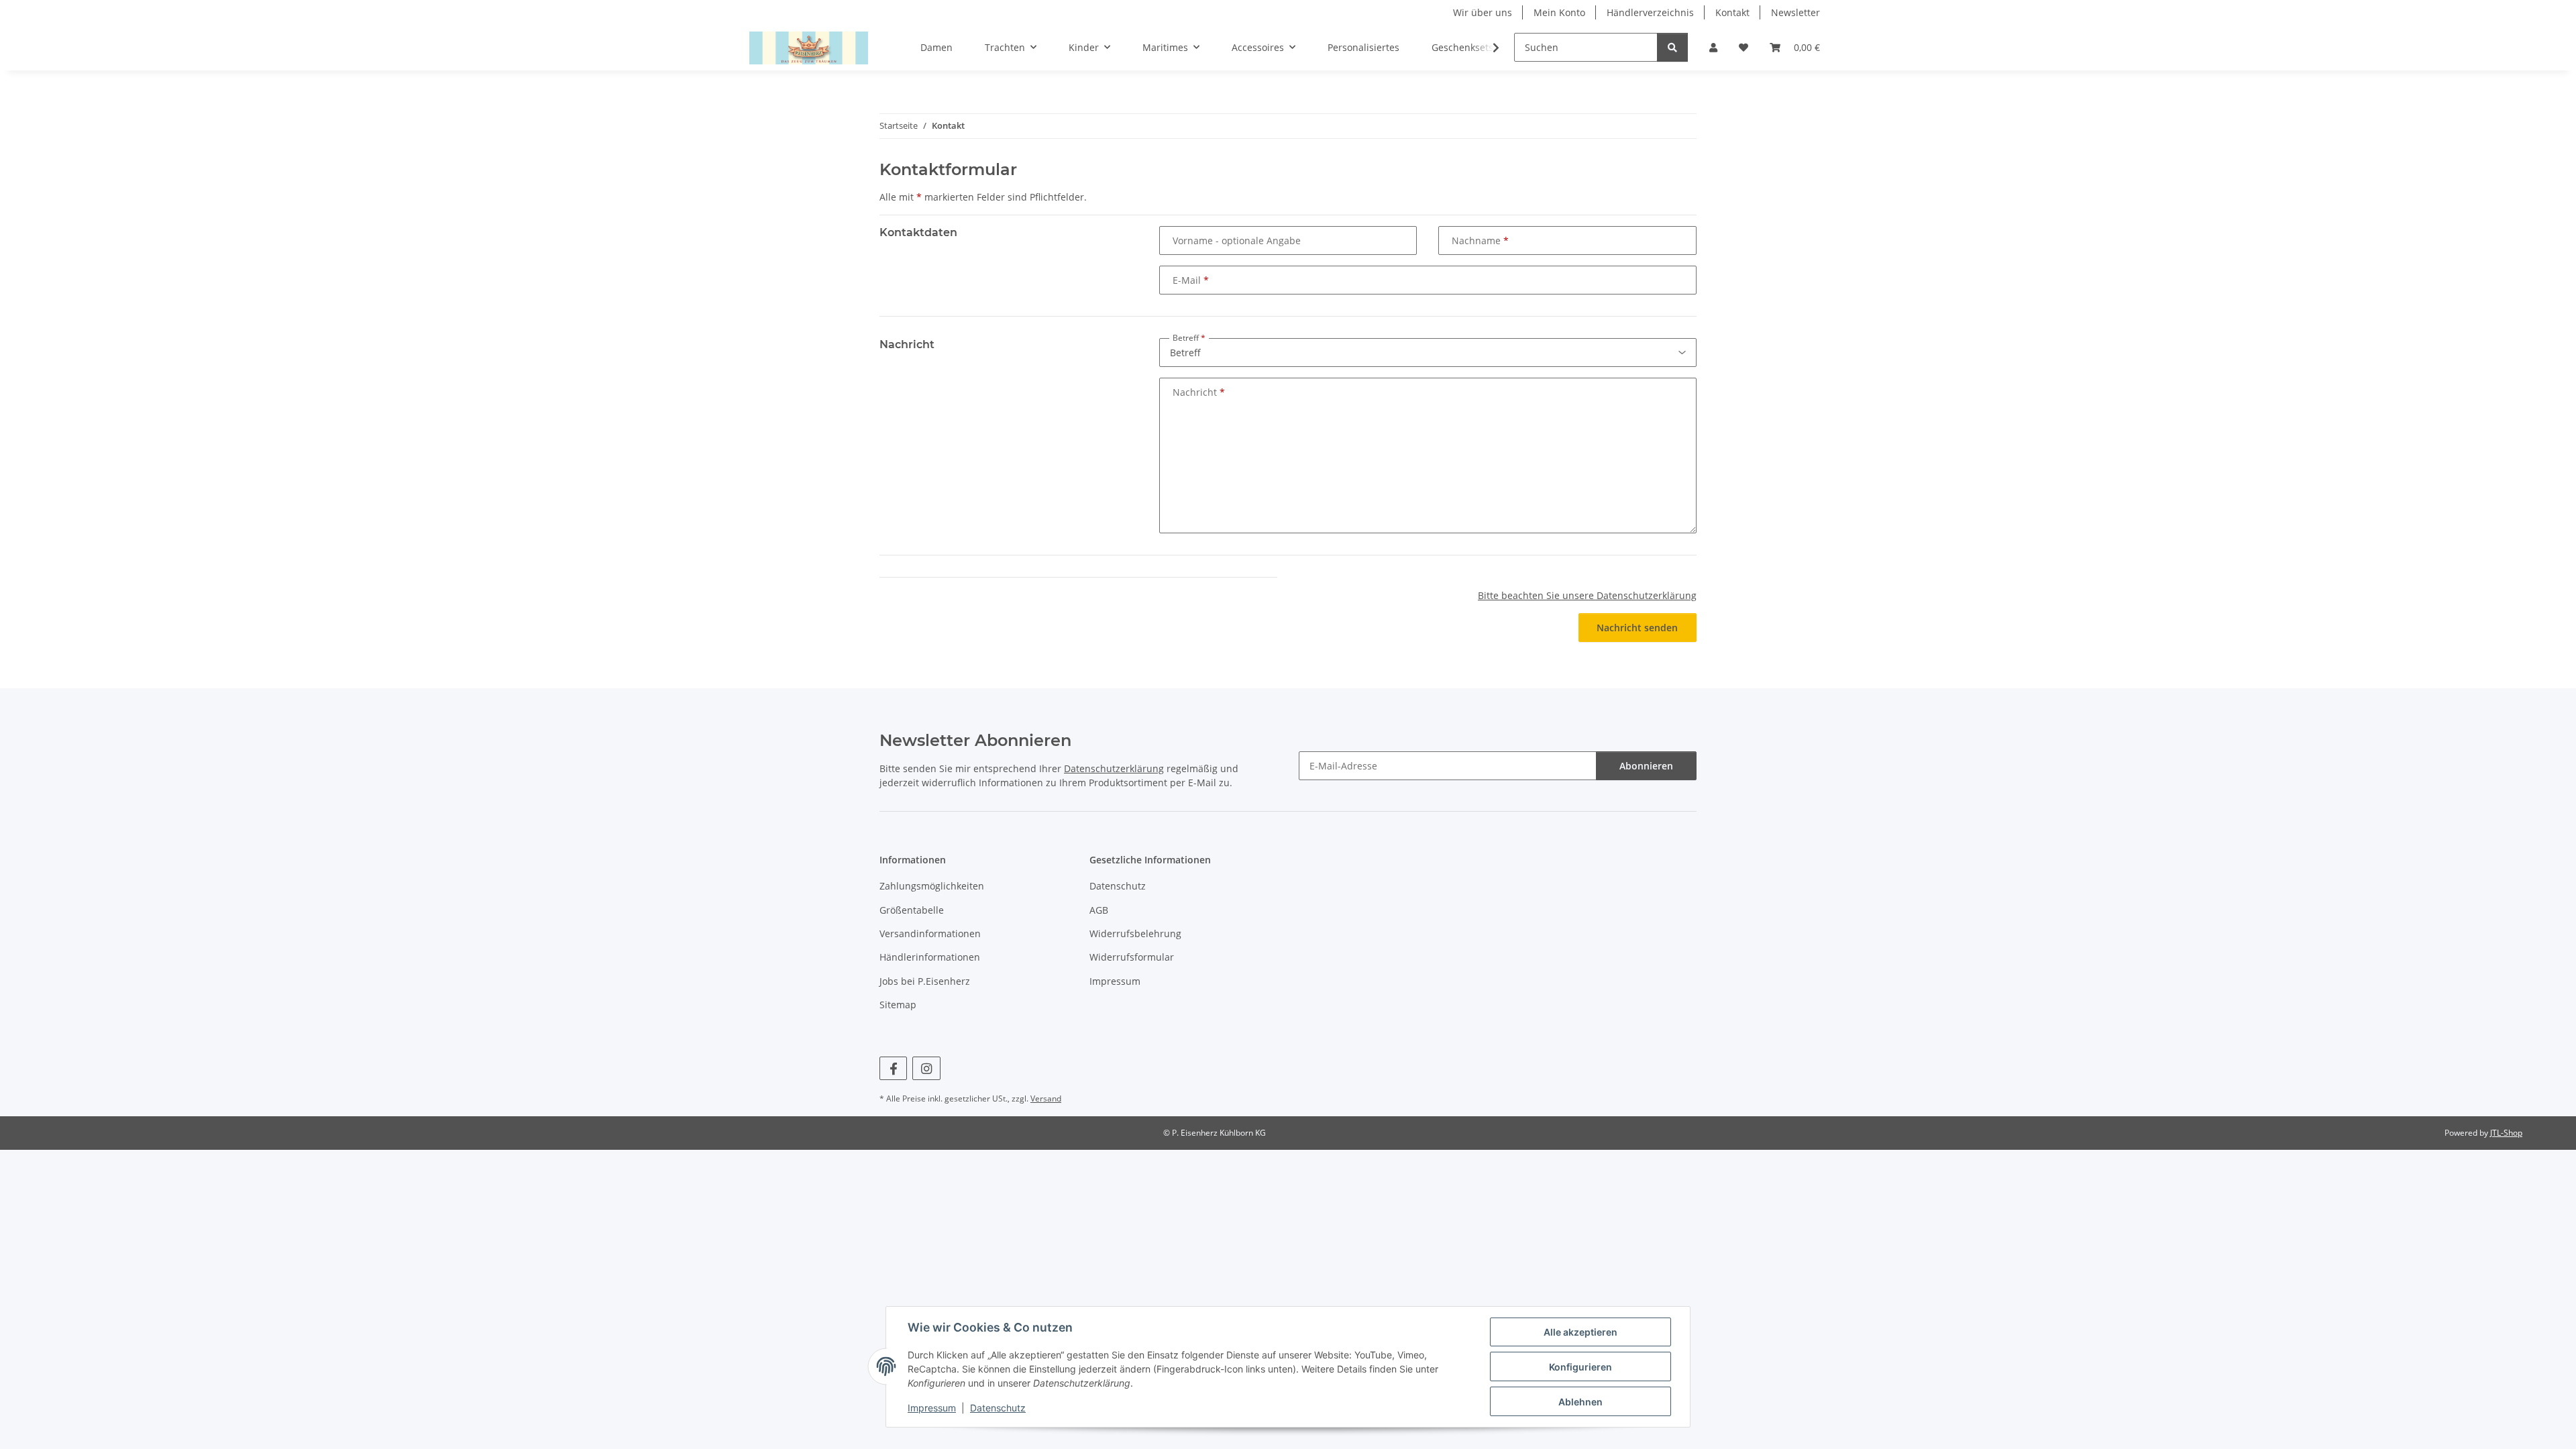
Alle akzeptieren (1580, 1332)
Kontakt (1732, 12)
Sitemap (898, 1005)
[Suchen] (1672, 47)
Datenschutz (998, 1408)
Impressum (932, 1408)
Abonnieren (1646, 766)
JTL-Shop (2506, 1133)
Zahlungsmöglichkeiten (932, 886)
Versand (1046, 1098)
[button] (1713, 47)
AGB (1099, 910)
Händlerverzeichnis (1650, 12)
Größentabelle (912, 910)
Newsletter (1795, 12)
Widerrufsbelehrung (1135, 933)
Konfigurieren (1580, 1367)
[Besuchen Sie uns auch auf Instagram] (926, 1068)
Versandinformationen (930, 933)
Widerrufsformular (1132, 957)
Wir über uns (1483, 12)
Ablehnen (1580, 1402)
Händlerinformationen (930, 957)
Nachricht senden (1637, 628)
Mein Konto (1559, 12)
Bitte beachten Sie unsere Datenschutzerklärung (1587, 595)
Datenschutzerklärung (1114, 768)
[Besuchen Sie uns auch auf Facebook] (893, 1068)
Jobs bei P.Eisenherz (925, 981)
